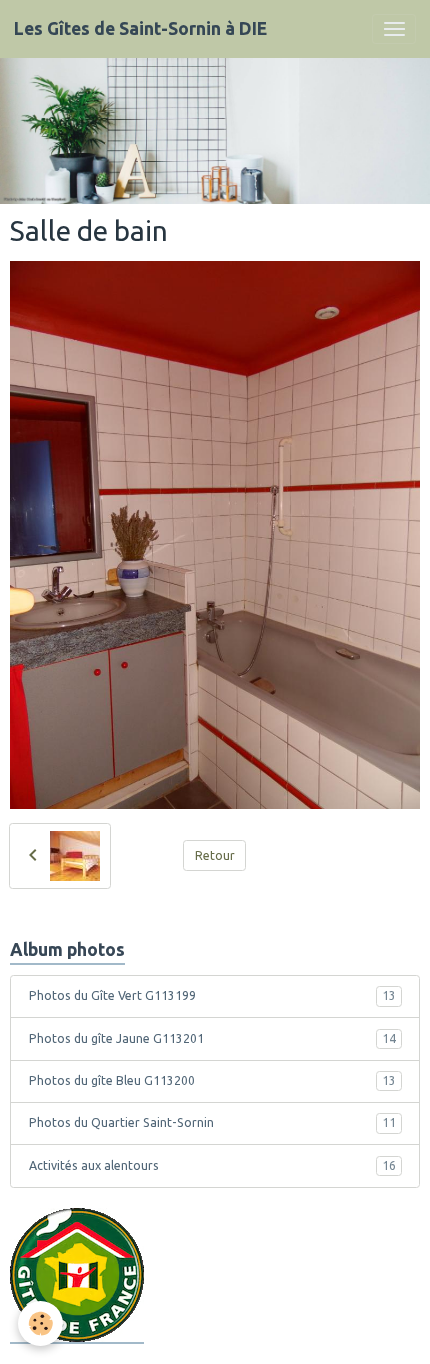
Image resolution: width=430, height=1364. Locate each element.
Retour (215, 855)
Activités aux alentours (212, 1165)
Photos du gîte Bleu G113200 (212, 1080)
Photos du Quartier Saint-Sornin (212, 1122)
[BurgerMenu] (394, 29)
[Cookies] (40, 1323)
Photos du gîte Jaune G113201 (212, 1038)
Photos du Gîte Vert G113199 (212, 995)
